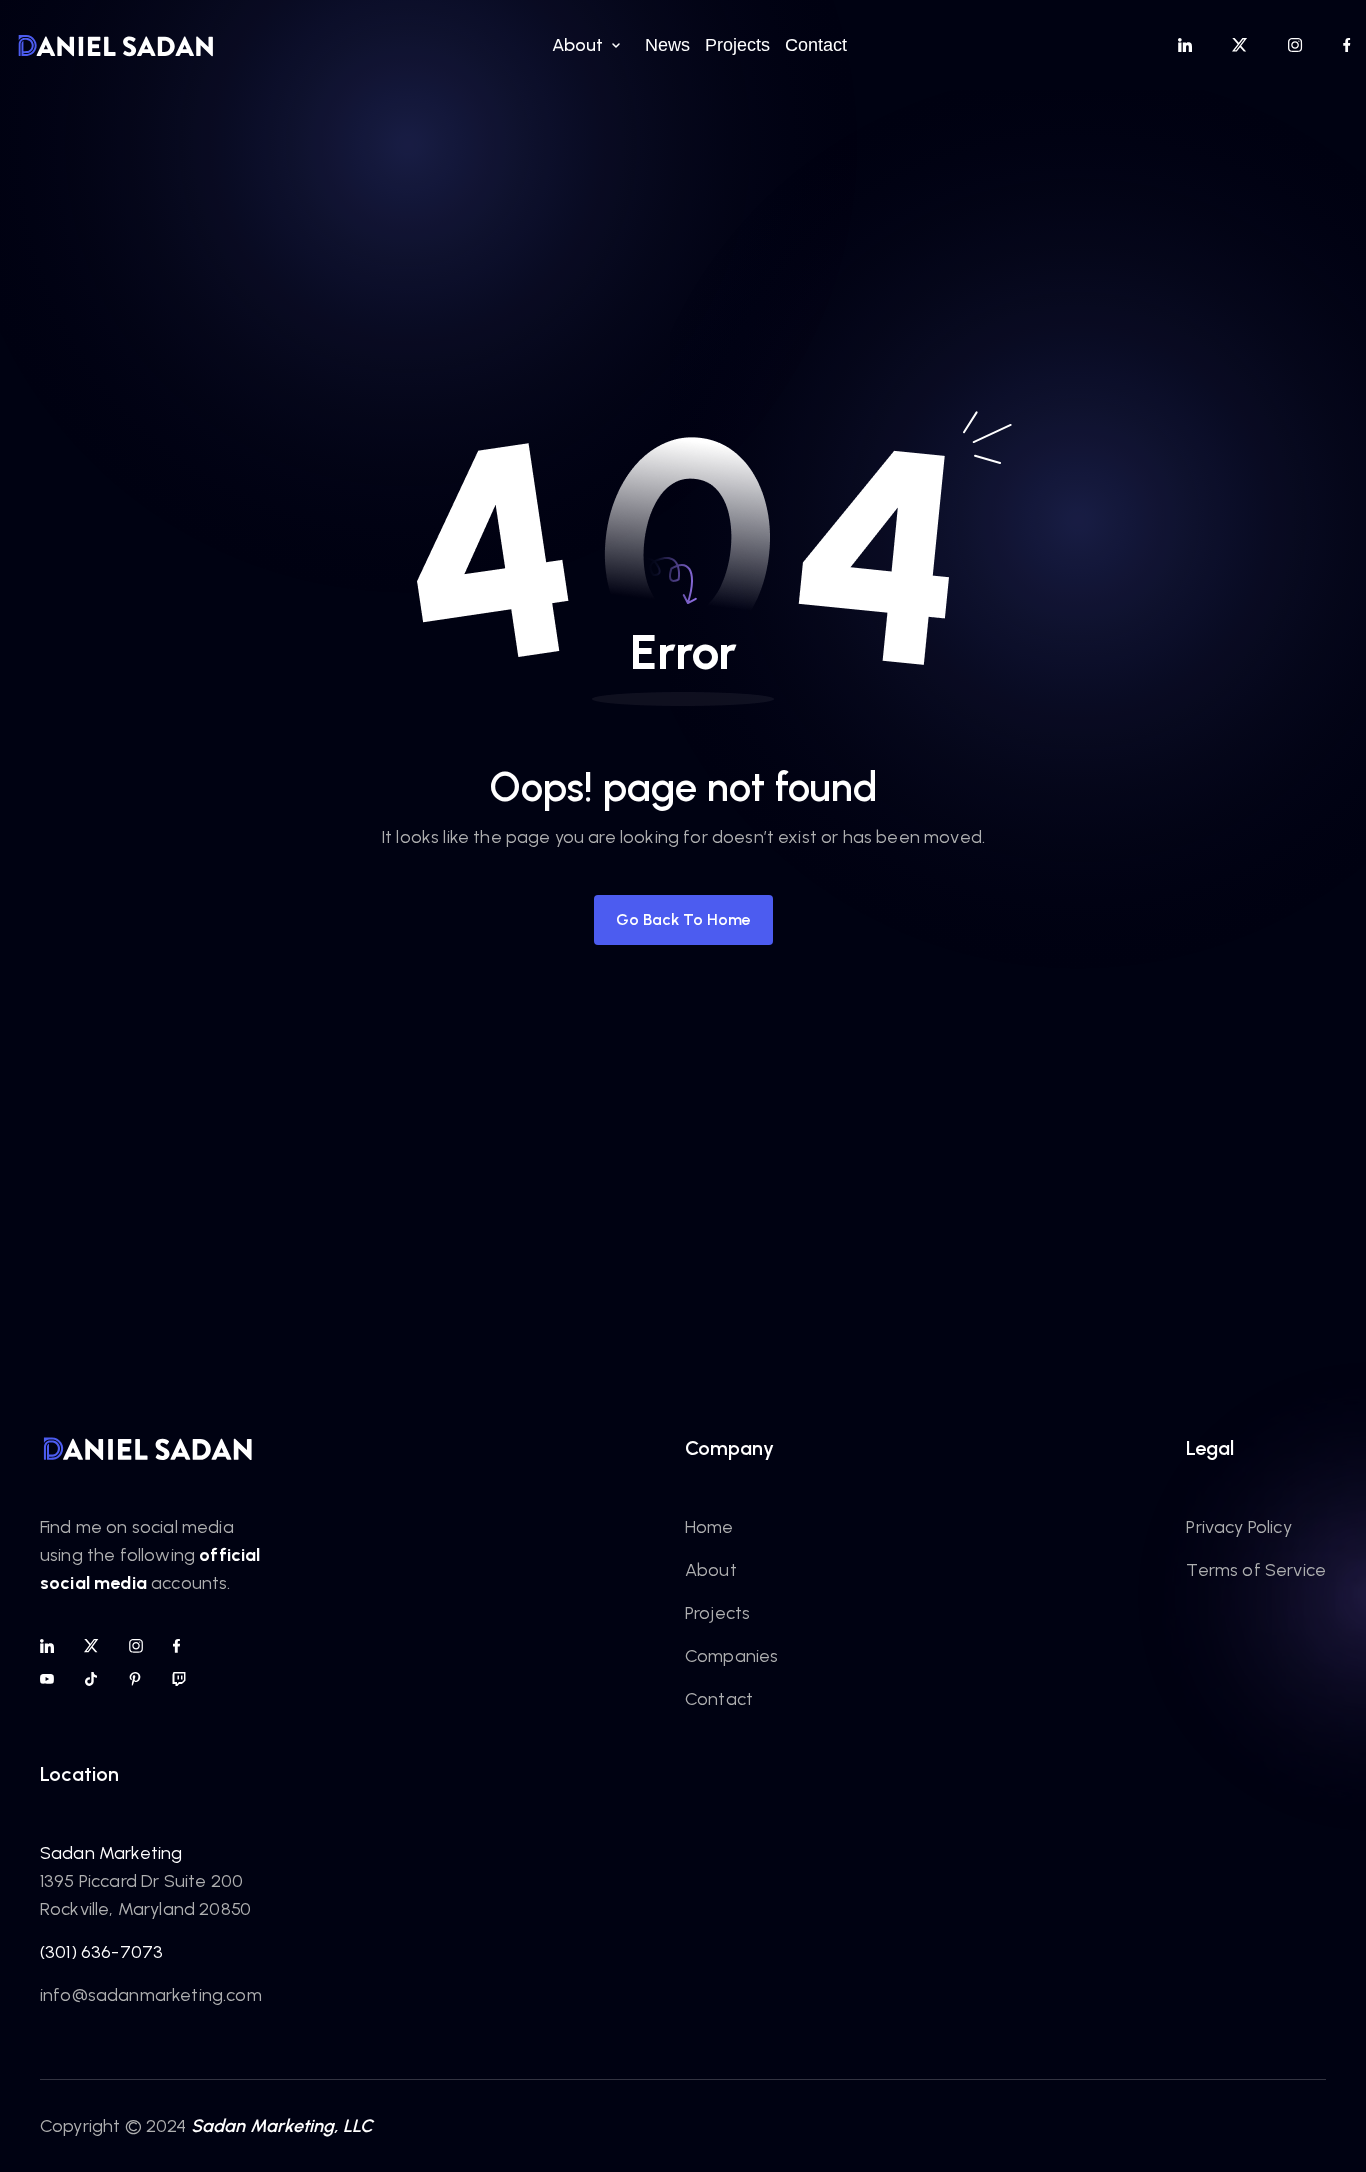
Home (709, 1527)
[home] (116, 45)
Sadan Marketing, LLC (282, 2126)
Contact (719, 1699)
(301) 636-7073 (101, 1952)
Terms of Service (1256, 1570)
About (711, 1570)
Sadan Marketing (111, 1853)
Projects (717, 1613)
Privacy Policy (1238, 1527)
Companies (731, 1656)
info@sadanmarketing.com (151, 1995)
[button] (583, 45)
